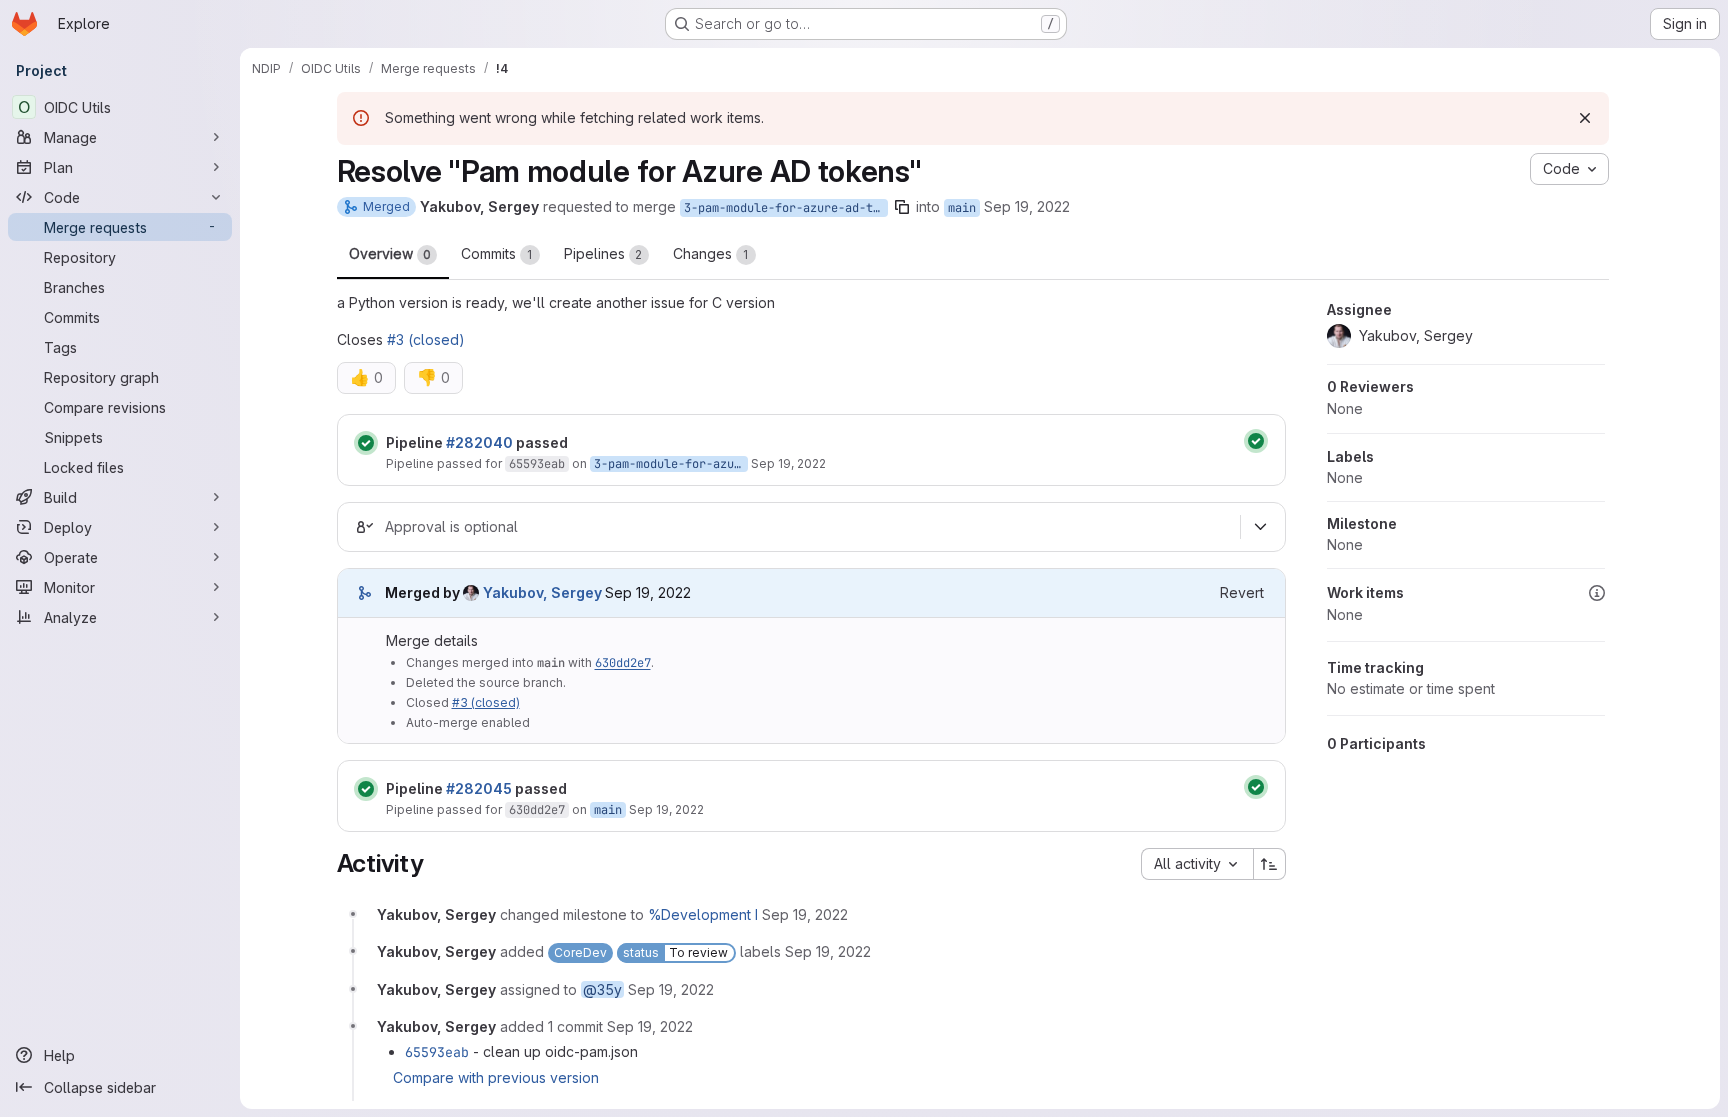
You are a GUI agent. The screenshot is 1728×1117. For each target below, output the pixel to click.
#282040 (479, 442)
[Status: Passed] (366, 443)
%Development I (703, 914)
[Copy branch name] (902, 207)
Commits (497, 253)
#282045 (479, 788)
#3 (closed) (426, 339)
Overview (390, 253)
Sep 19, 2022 (1027, 206)
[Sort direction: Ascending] (1270, 864)
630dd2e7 (623, 663)
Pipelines (603, 253)
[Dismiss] (1585, 118)
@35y (602, 989)
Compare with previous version (496, 1077)
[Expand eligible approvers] (1261, 527)
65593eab (537, 464)
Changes (711, 253)
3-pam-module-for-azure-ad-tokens (786, 208)
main (962, 208)
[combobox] (1197, 864)
